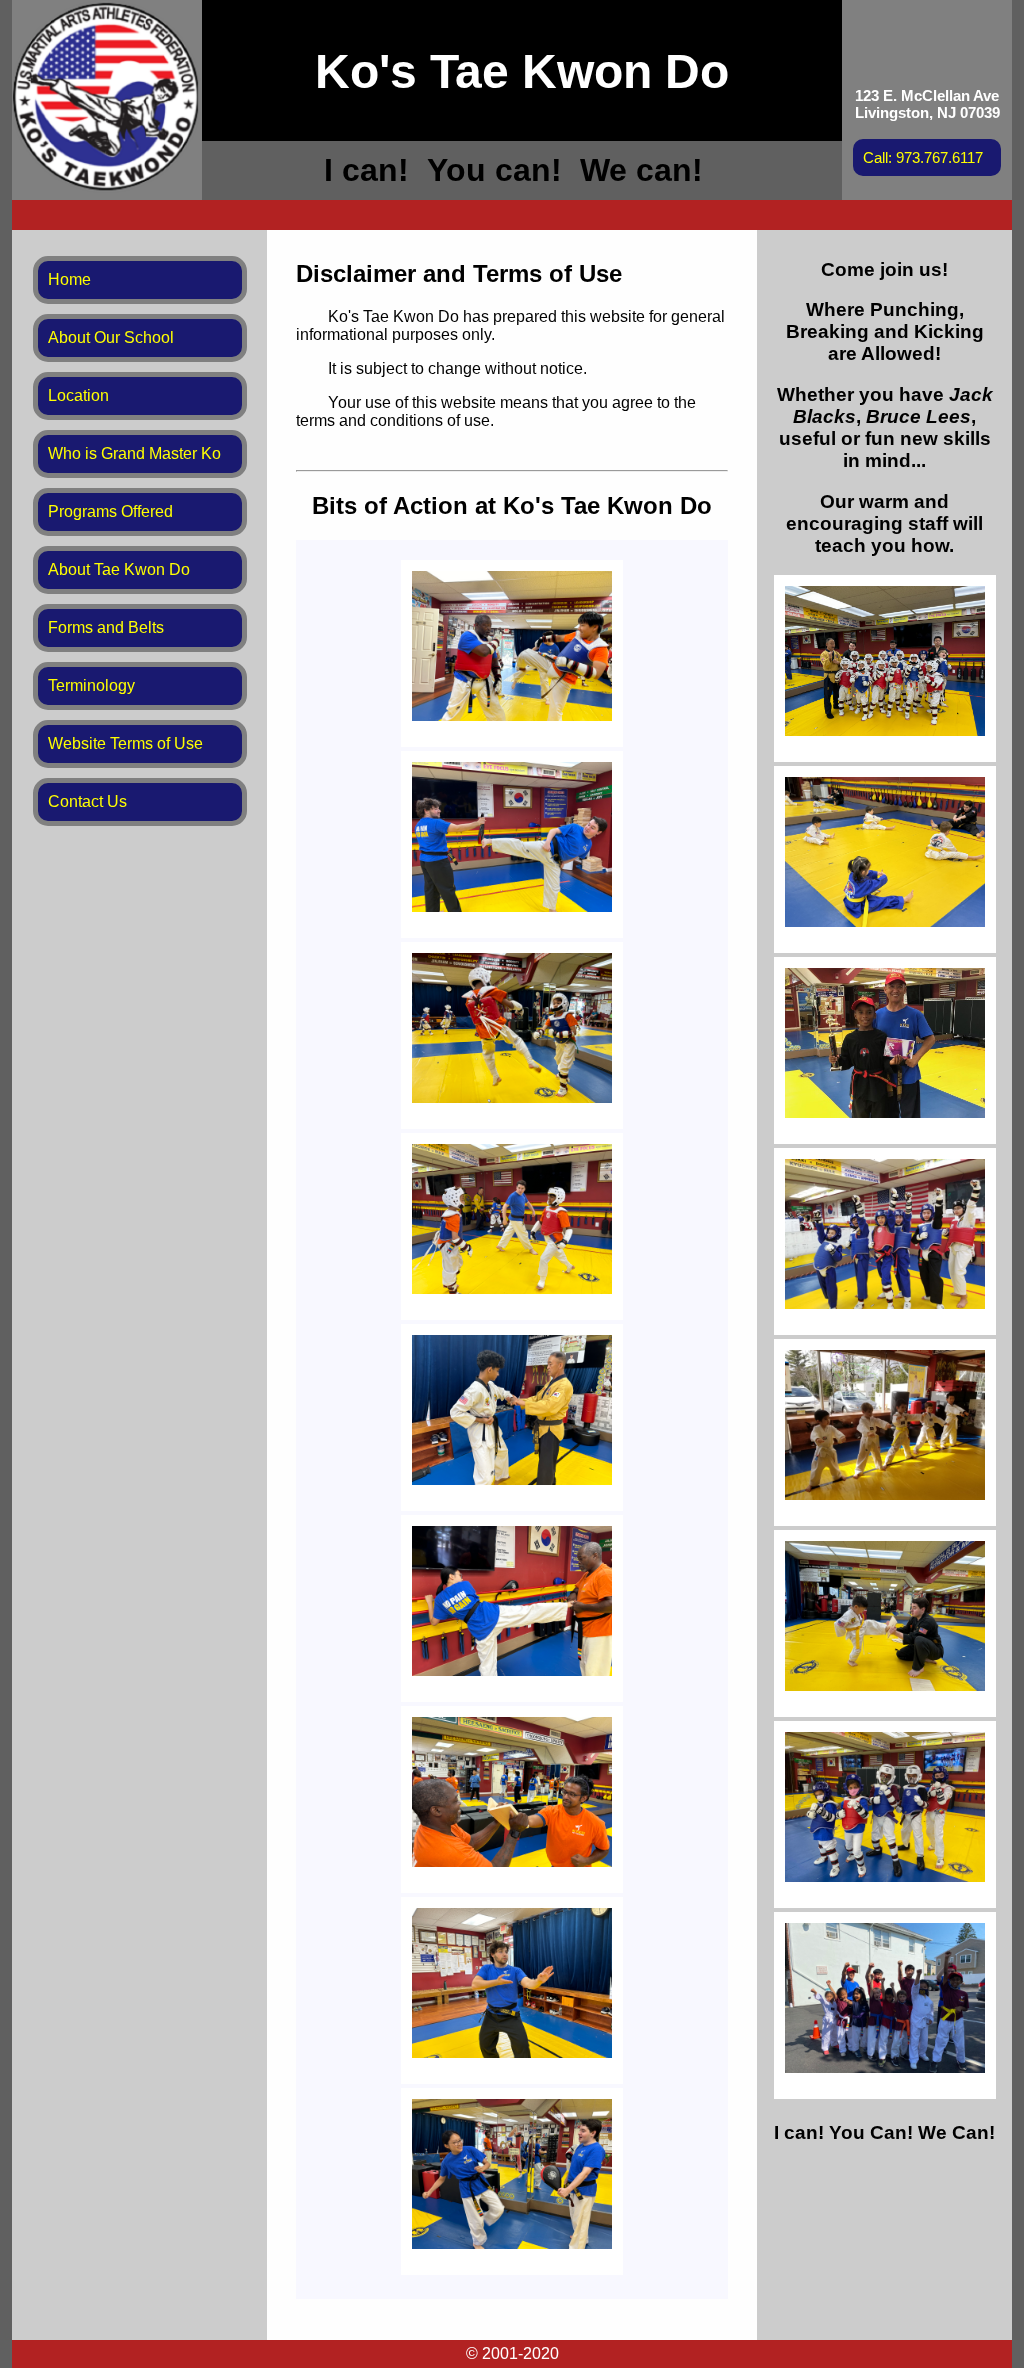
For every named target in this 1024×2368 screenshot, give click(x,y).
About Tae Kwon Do (119, 569)
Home (69, 279)
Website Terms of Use (125, 743)
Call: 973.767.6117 (923, 157)
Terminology (91, 685)
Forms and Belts (106, 627)
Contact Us (87, 801)
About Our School (111, 337)
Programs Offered (110, 511)
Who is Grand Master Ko (134, 453)
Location (78, 395)
